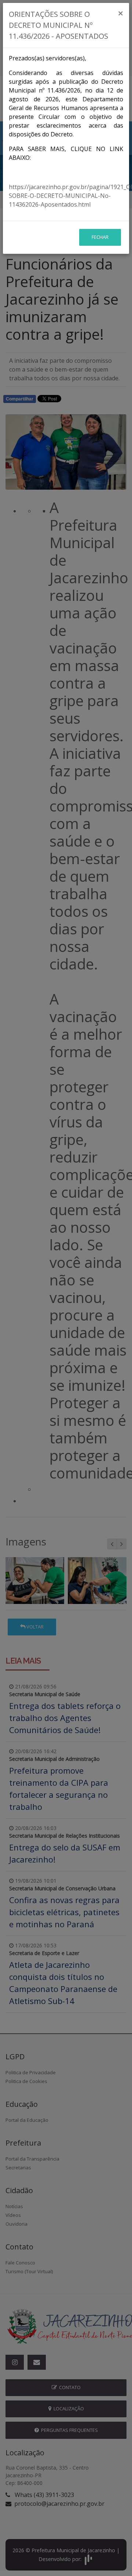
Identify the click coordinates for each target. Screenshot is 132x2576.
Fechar (100, 237)
